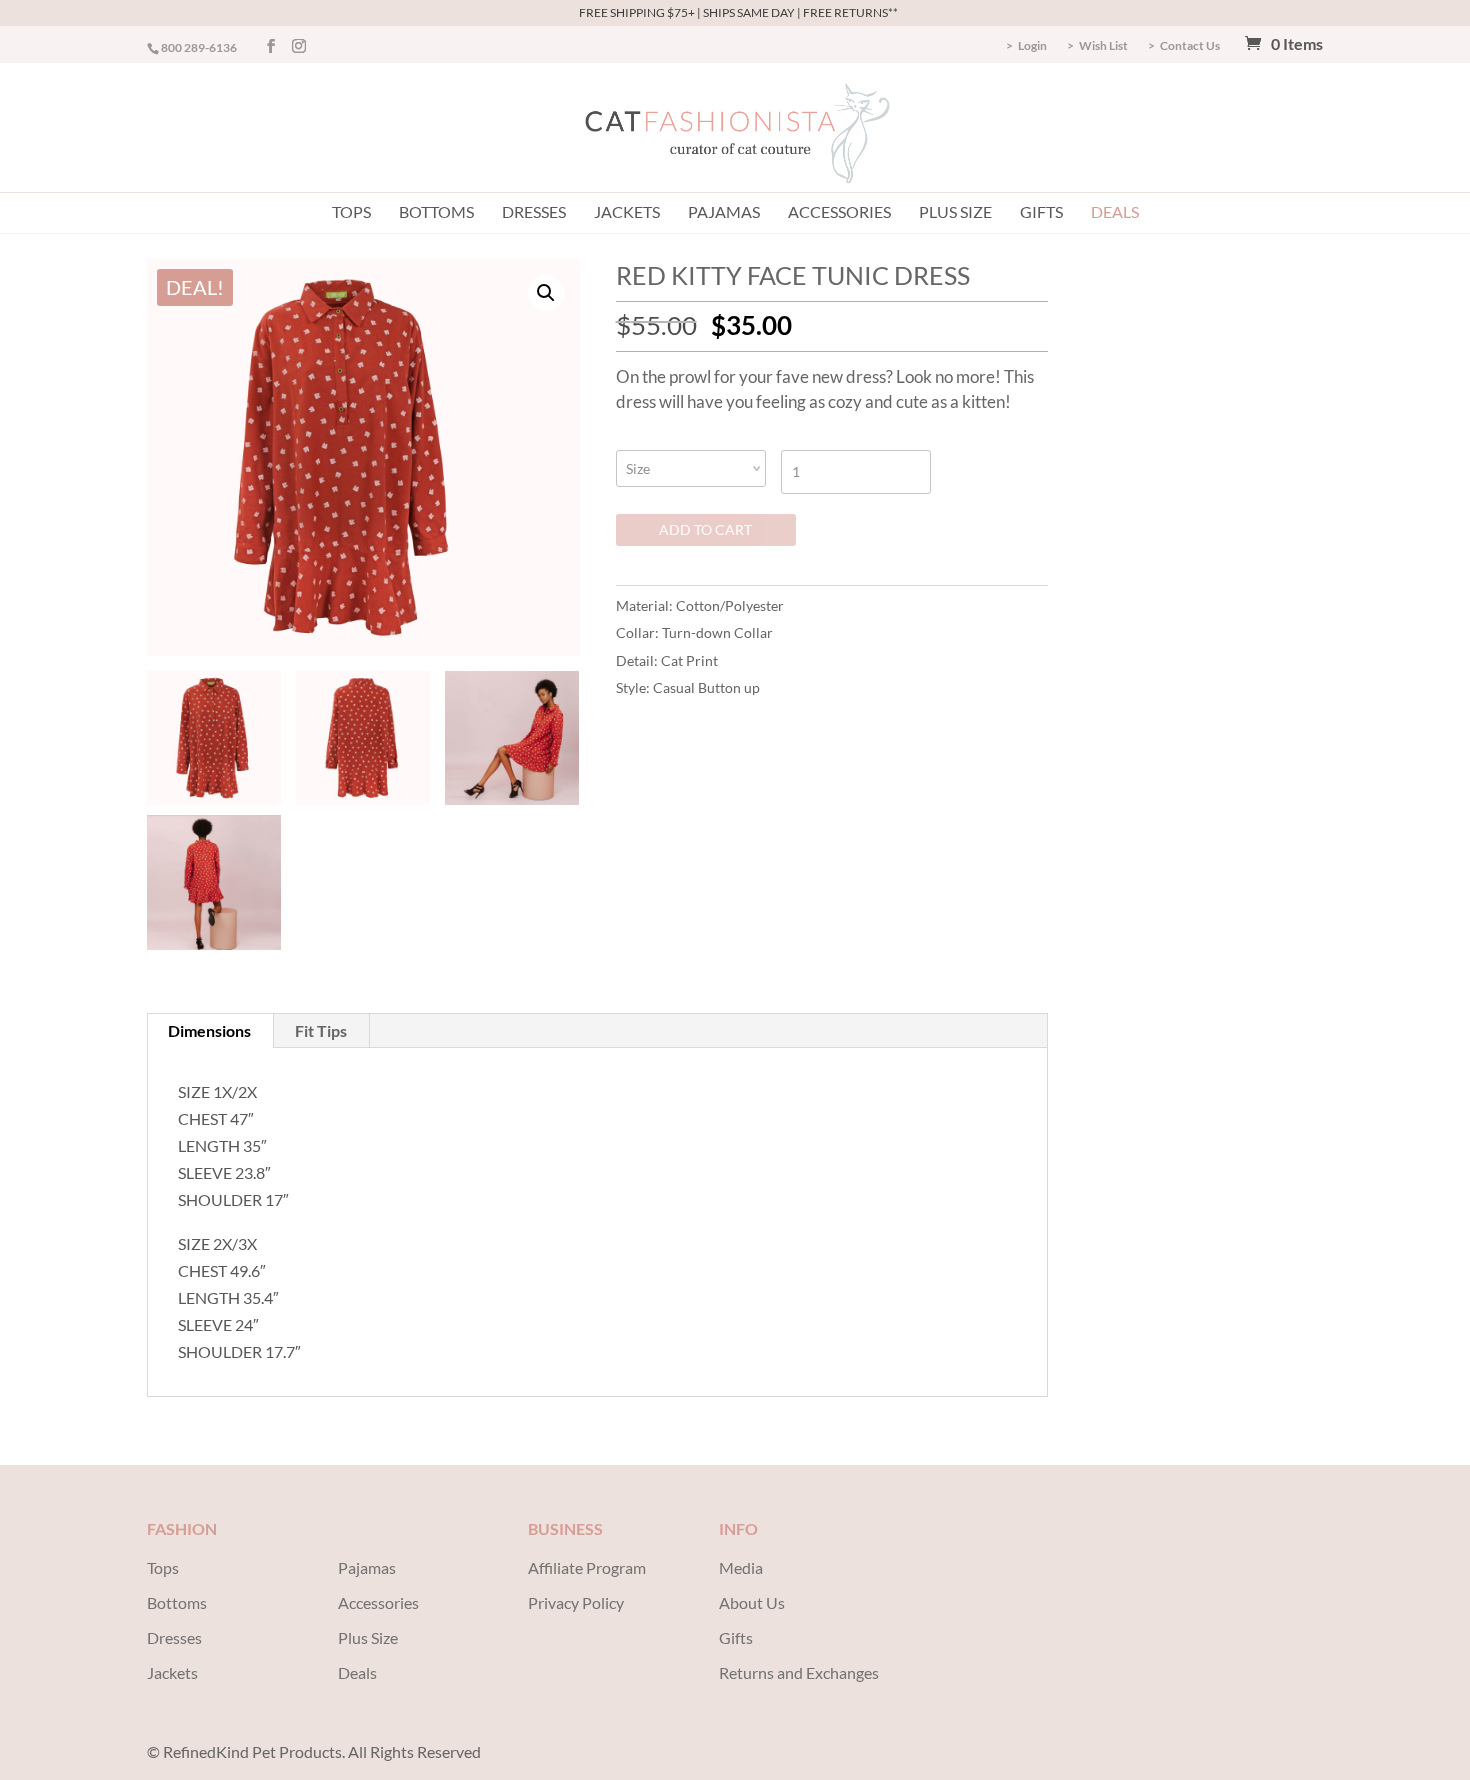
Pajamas (724, 211)
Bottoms (436, 211)
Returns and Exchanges (799, 1672)
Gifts (1041, 211)
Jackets (627, 211)
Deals (1115, 211)
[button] (546, 293)
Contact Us (1190, 46)
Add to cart (705, 529)
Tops (351, 211)
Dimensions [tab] (209, 1030)
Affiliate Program (587, 1567)
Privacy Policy (576, 1602)
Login (1032, 46)
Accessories (839, 211)
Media (741, 1567)
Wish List (1103, 46)
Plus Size (955, 211)
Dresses (534, 211)
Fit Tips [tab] (321, 1030)
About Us (752, 1602)
